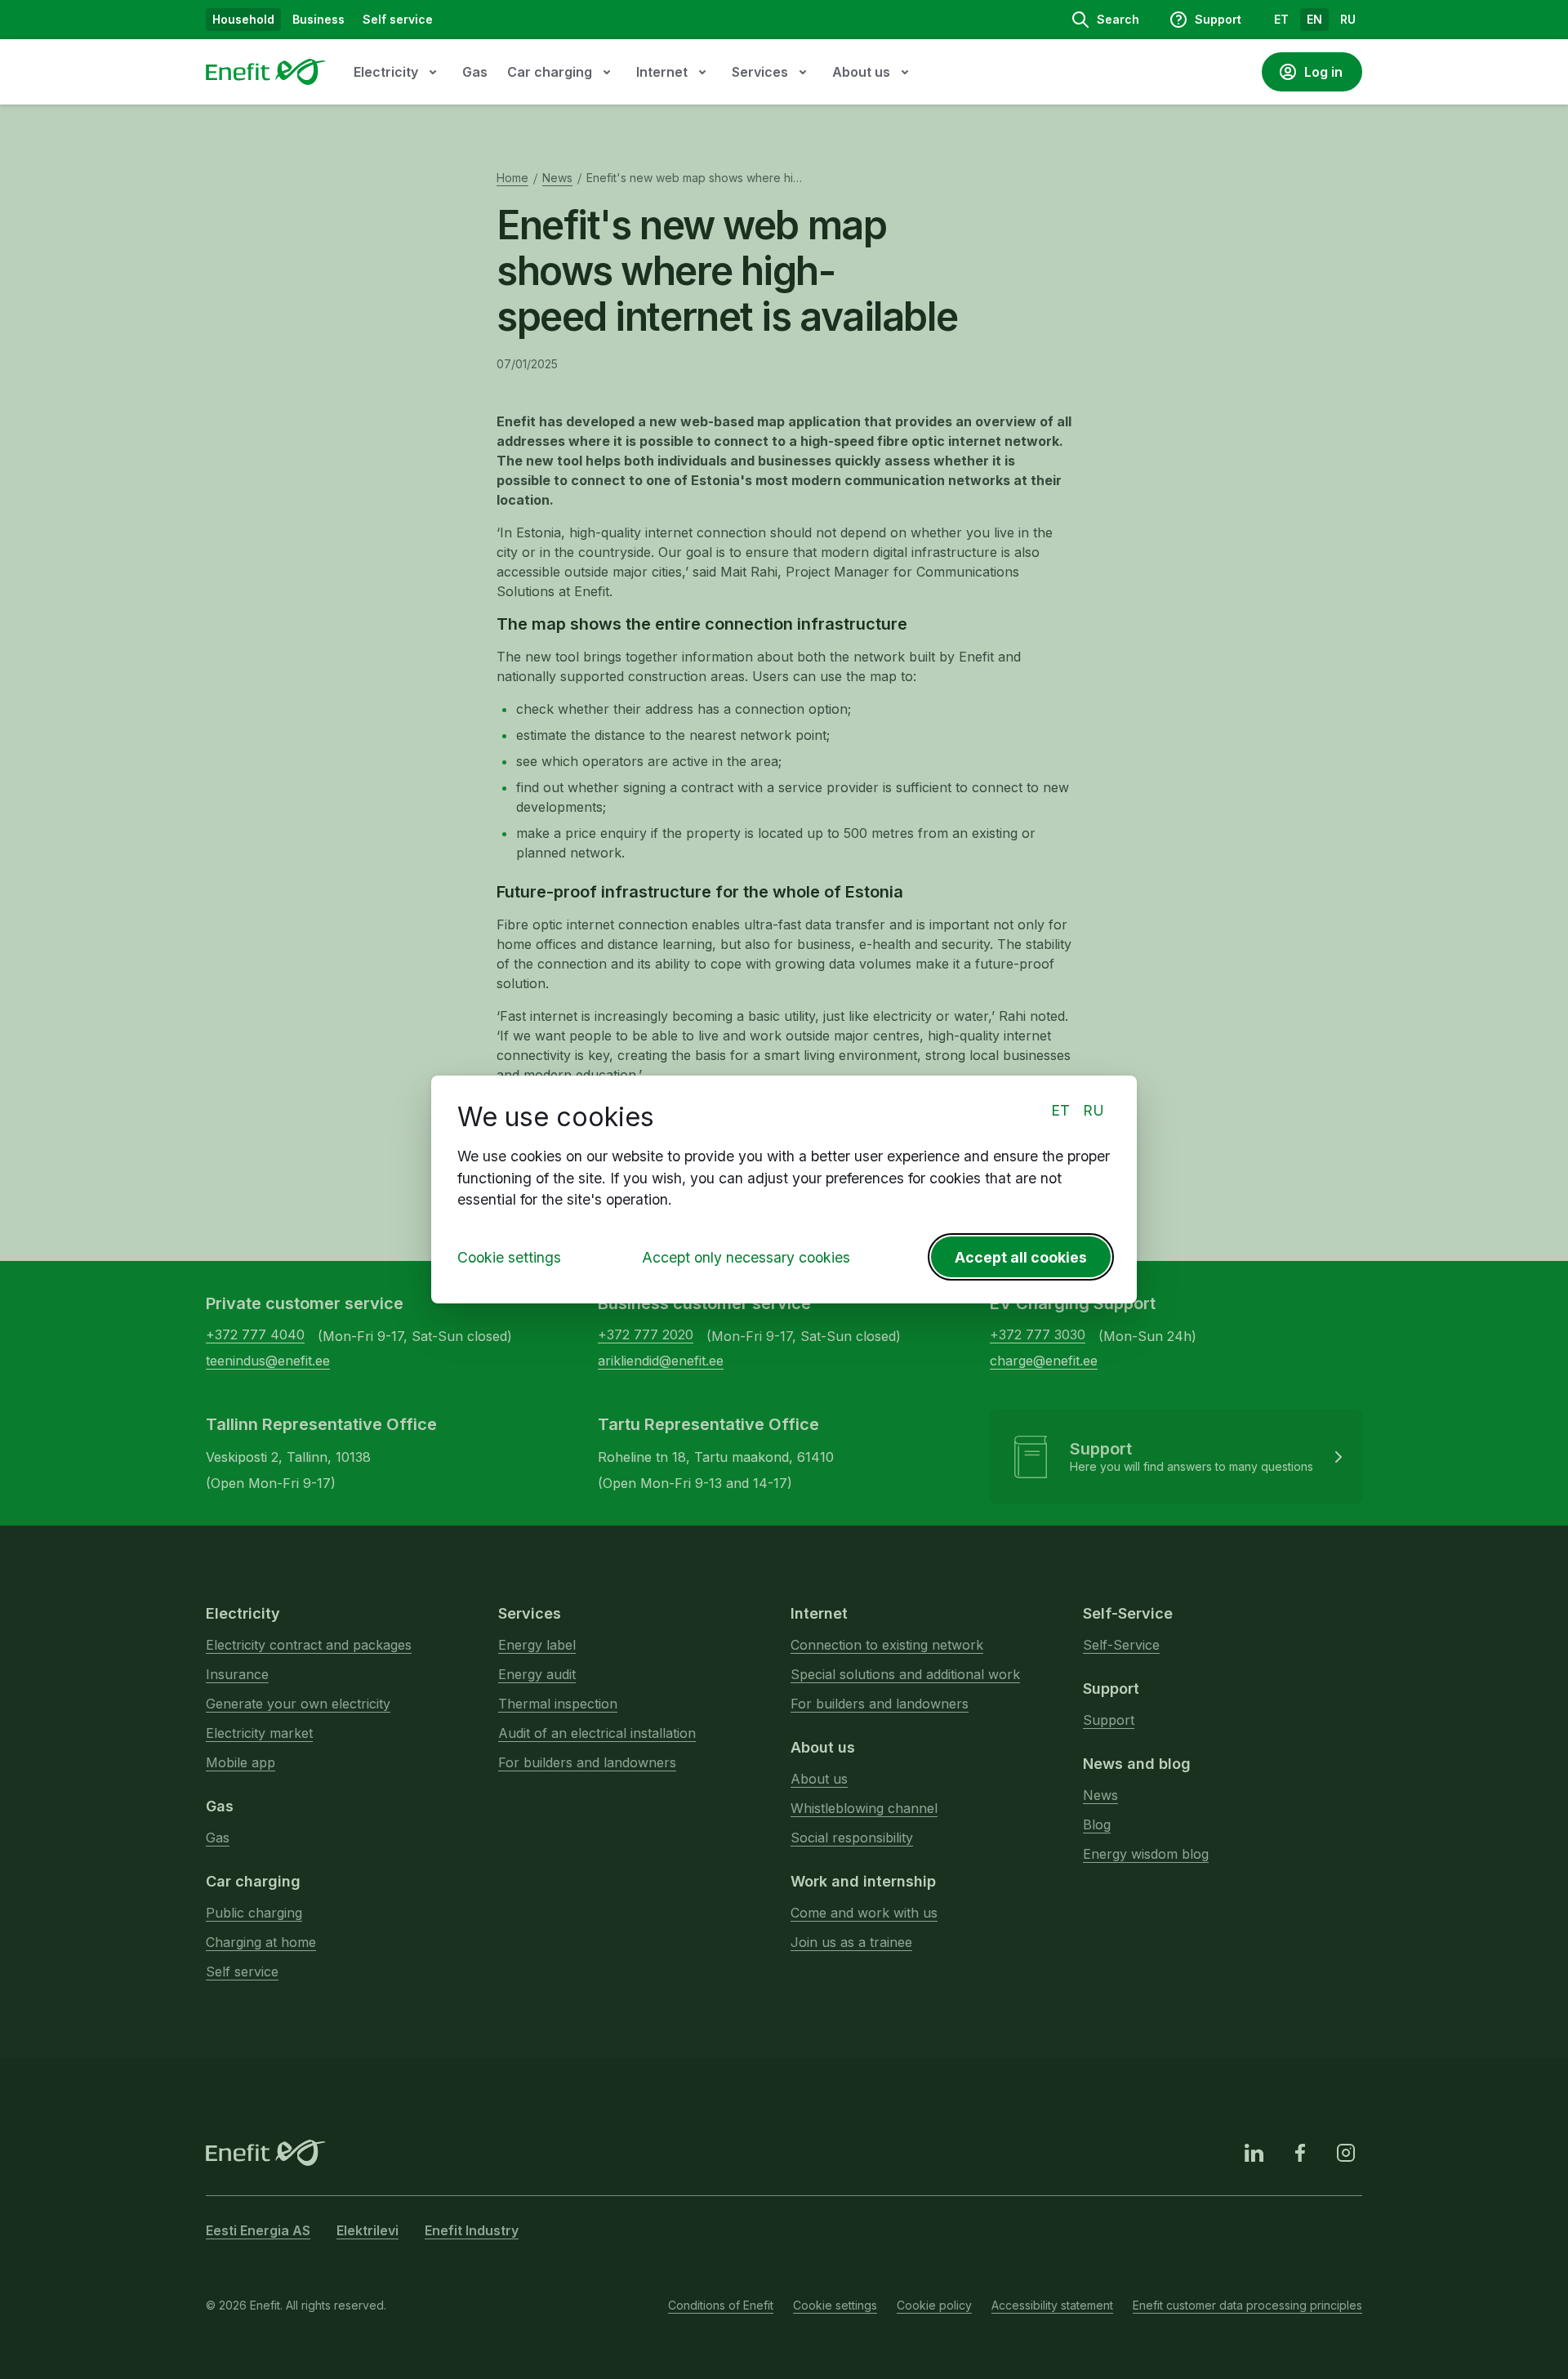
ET (1060, 1110)
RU (1094, 1110)
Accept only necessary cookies (746, 1257)
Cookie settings (509, 1257)
